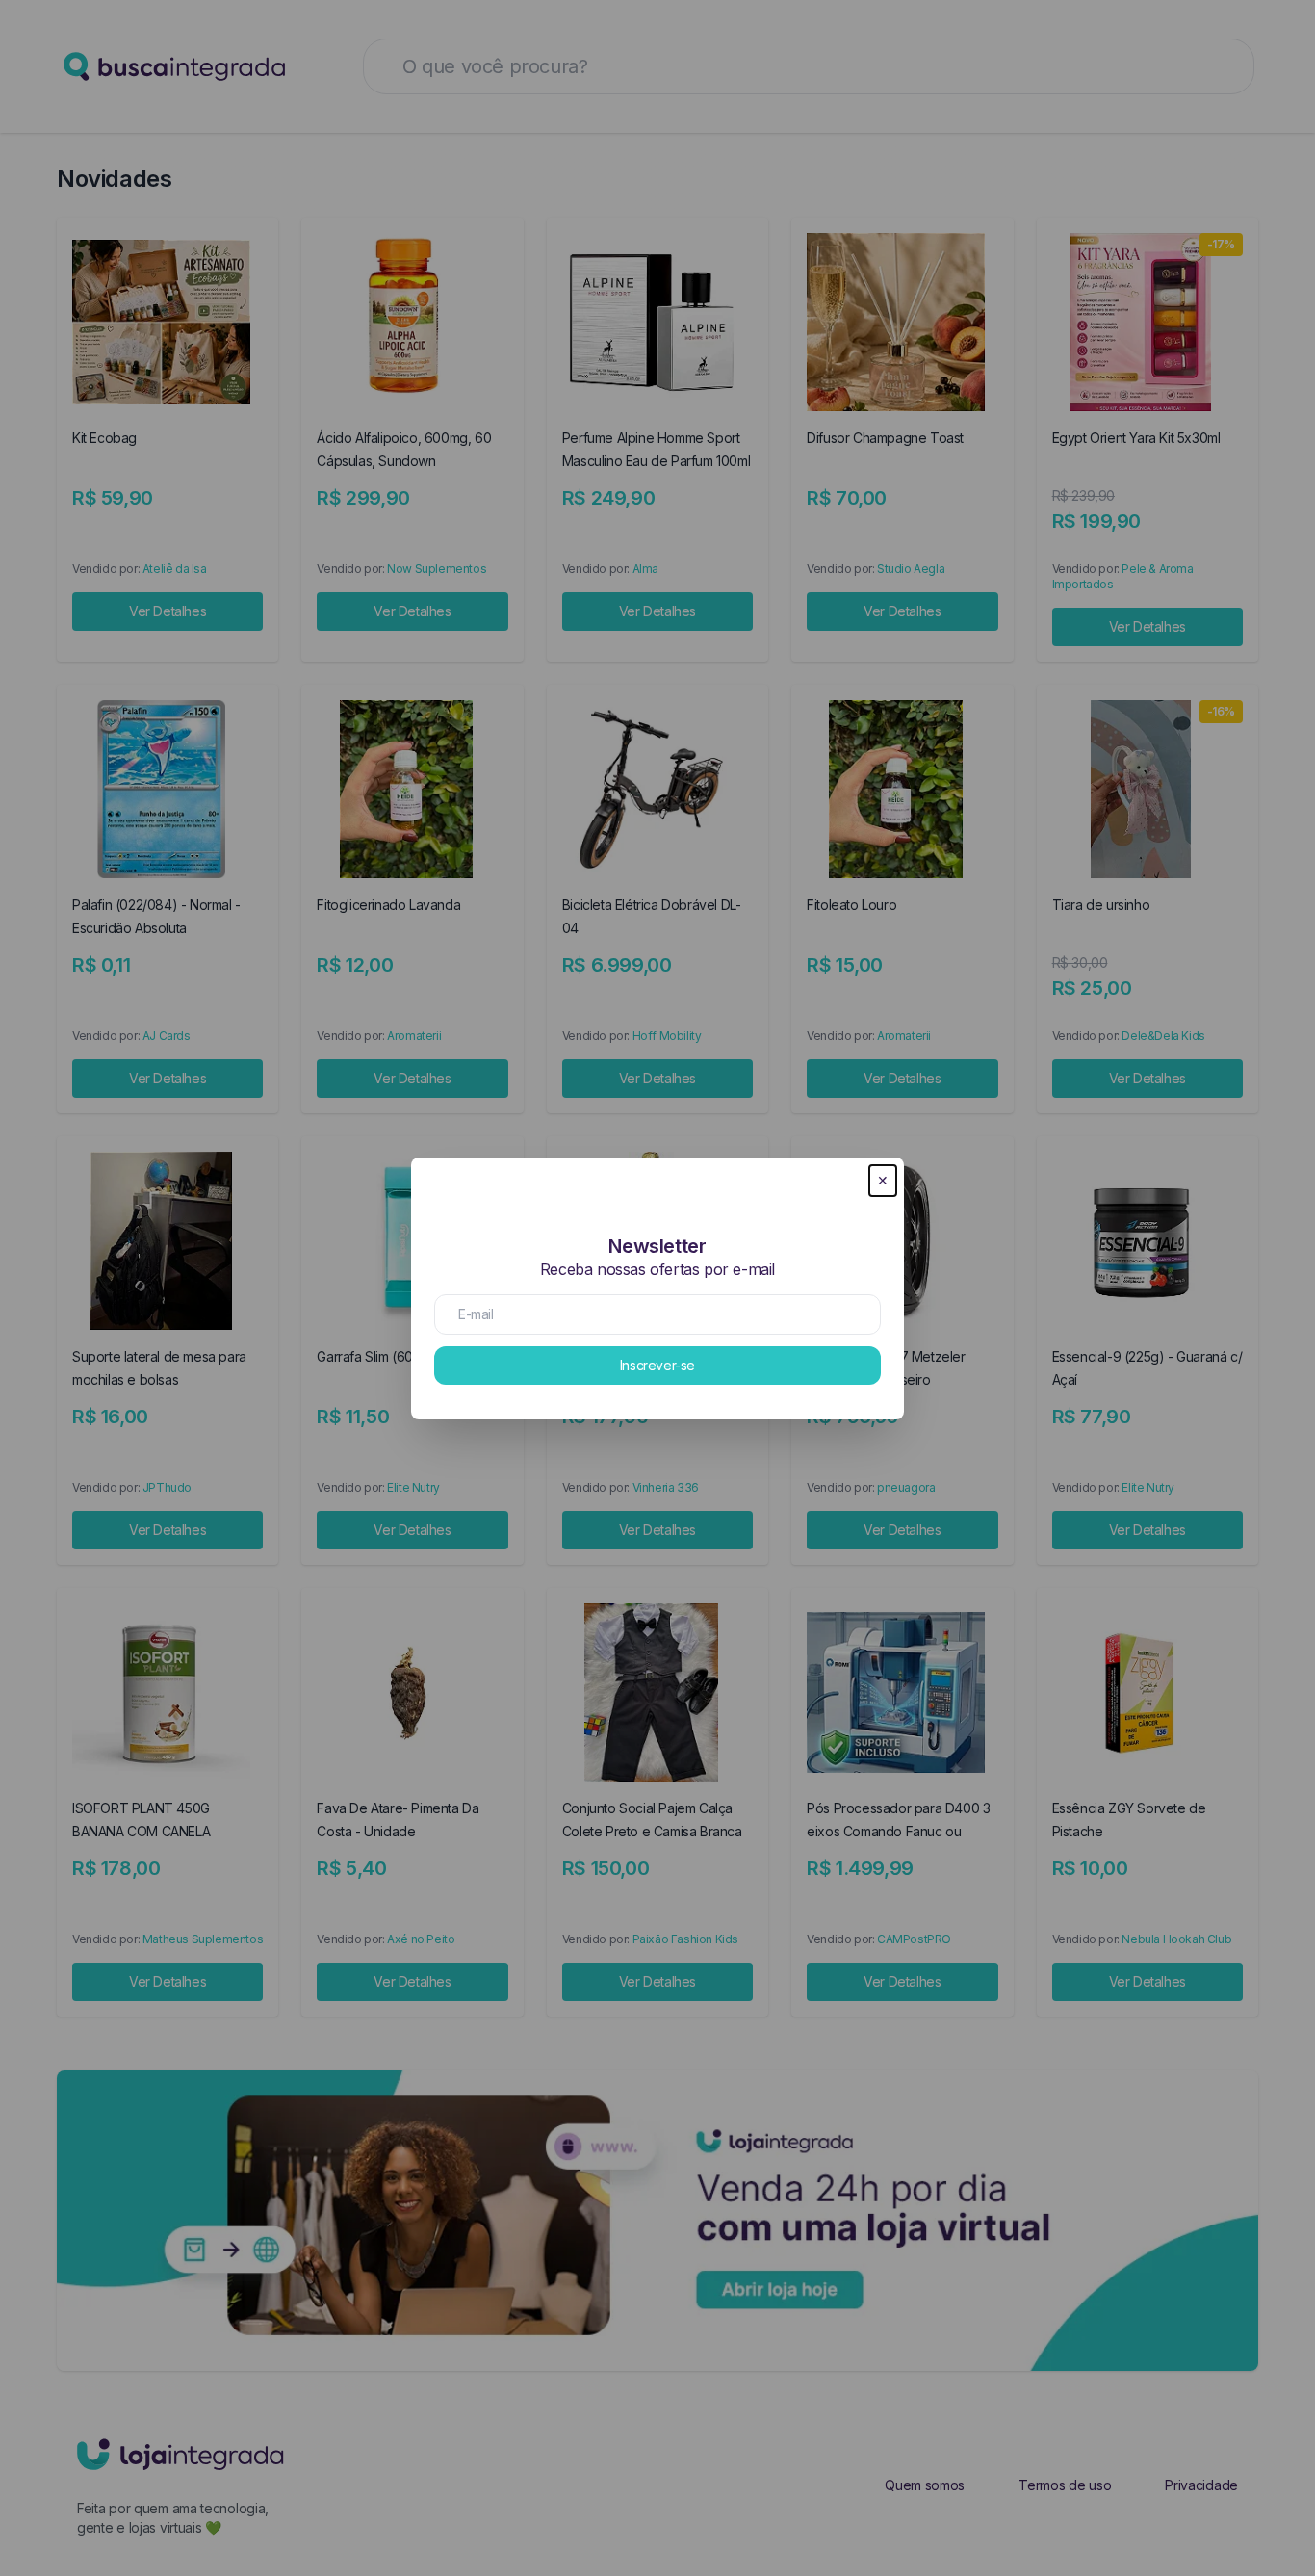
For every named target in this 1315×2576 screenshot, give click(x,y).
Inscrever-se (657, 1365)
